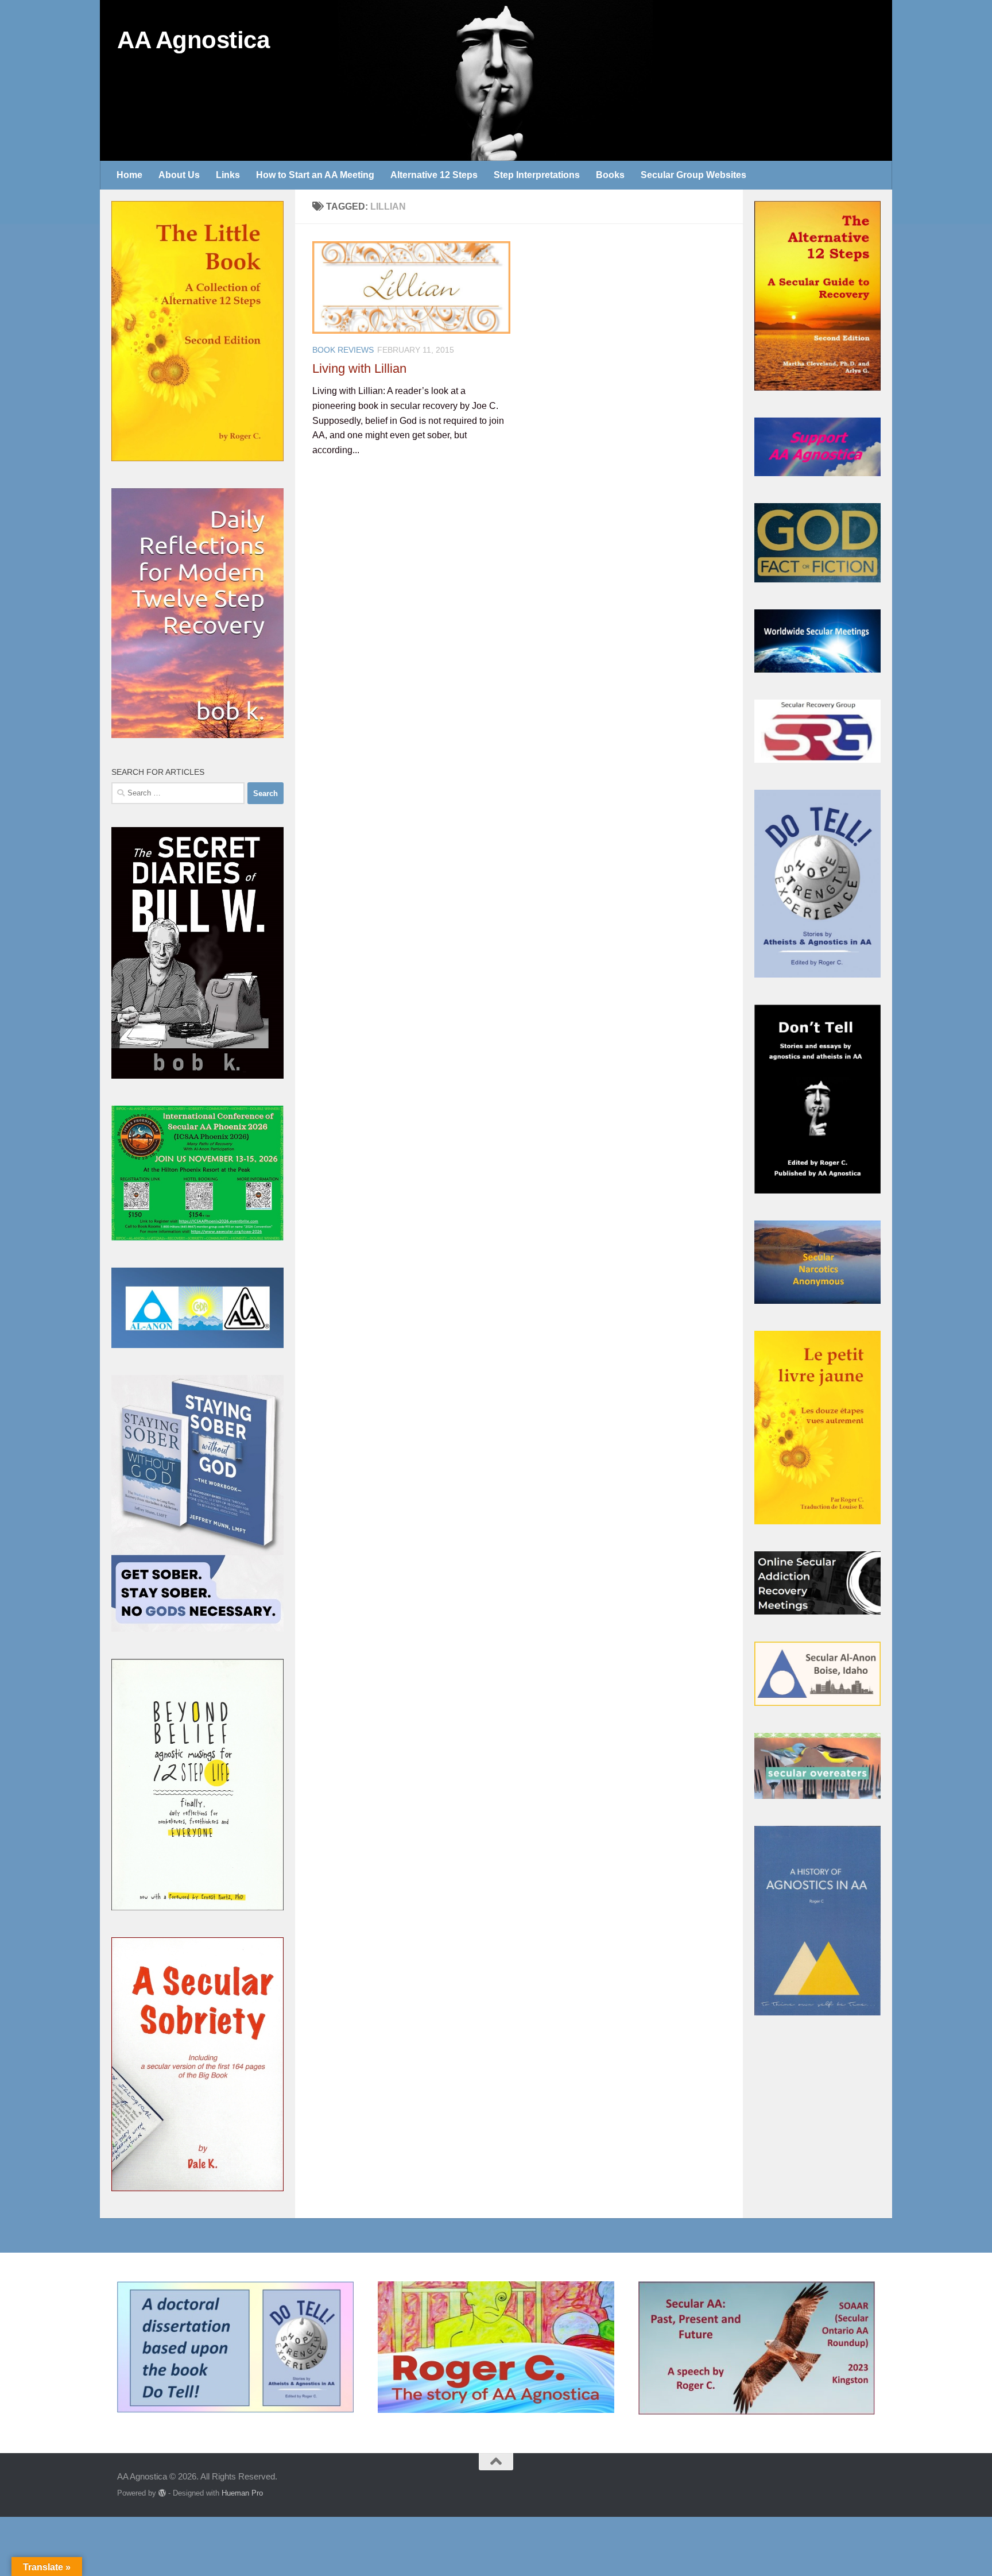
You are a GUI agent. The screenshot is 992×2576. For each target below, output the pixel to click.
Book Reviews (343, 350)
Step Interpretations (537, 175)
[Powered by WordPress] (162, 2493)
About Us (179, 175)
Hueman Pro (242, 2493)
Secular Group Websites (693, 175)
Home (129, 175)
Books (610, 175)
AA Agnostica (193, 40)
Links (228, 175)
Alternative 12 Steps (434, 175)
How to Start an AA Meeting (315, 175)
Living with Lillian (359, 368)
